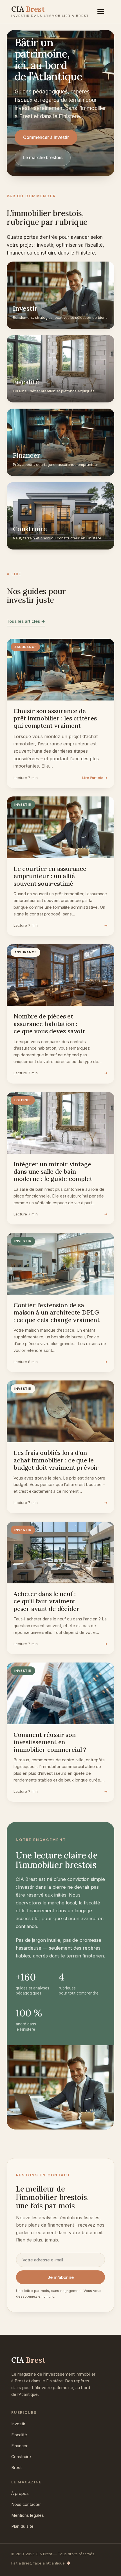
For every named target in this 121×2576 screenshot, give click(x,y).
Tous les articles (26, 621)
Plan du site (22, 2526)
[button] (104, 12)
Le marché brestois (43, 158)
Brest (16, 2468)
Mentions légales (28, 2515)
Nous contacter (26, 2504)
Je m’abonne (61, 2277)
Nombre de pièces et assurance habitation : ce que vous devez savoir (50, 1024)
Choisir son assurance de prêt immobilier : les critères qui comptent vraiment (55, 718)
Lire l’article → (95, 778)
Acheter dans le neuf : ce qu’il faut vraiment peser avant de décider (46, 1601)
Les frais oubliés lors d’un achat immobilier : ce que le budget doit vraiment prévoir (56, 1460)
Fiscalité (19, 2435)
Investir (18, 2424)
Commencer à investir (46, 137)
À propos (20, 2493)
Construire (21, 2457)
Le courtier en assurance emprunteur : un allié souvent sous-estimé (50, 876)
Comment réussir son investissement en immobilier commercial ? (50, 1742)
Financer (19, 2446)
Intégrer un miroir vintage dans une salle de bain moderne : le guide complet (53, 1172)
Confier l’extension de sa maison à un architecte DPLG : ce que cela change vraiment (57, 1312)
